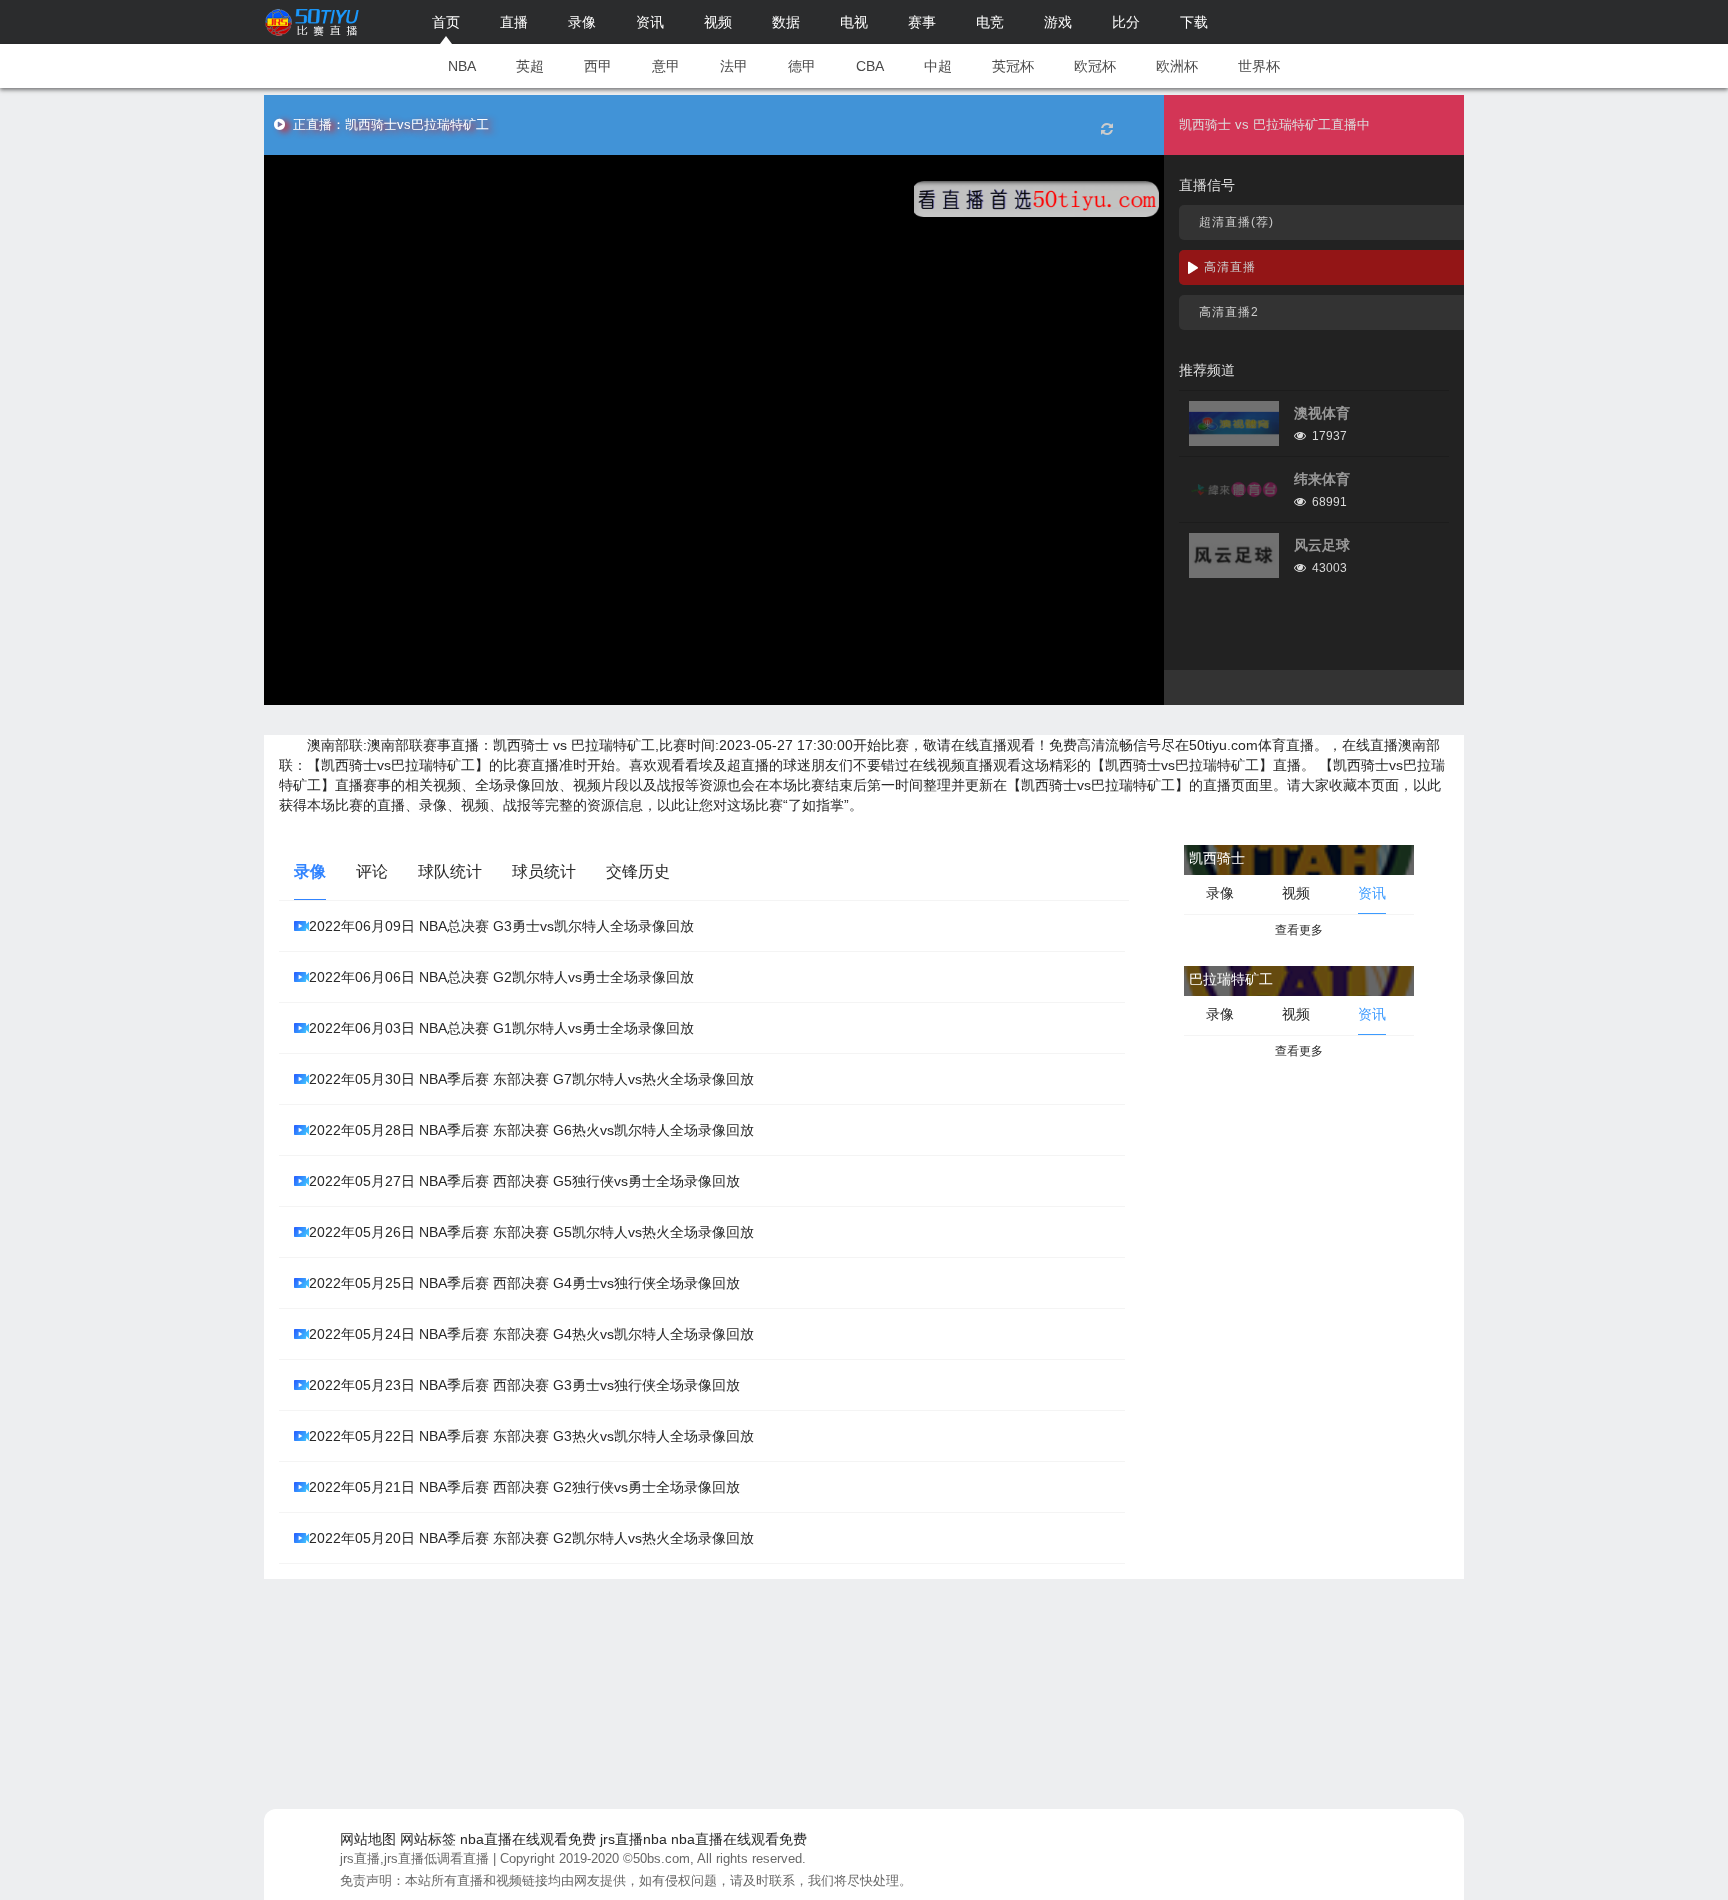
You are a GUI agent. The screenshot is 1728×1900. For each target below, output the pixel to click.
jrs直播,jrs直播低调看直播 (414, 1858)
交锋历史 (638, 871)
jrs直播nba (633, 1839)
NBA (462, 66)
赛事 (922, 22)
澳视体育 (1322, 413)
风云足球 (1322, 545)
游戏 (1058, 22)
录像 (582, 22)
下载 (1194, 22)
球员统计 (544, 871)
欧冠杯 (1095, 66)
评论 (372, 871)
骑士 (535, 745)
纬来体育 (1322, 479)
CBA (870, 66)
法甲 (734, 66)
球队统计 (450, 871)
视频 (718, 22)
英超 (530, 66)
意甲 (666, 66)
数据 (786, 22)
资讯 (650, 22)
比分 (1126, 22)
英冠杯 (1013, 66)
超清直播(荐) (1236, 222)
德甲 (802, 66)
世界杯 (1259, 66)
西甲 (598, 66)
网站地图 (368, 1839)
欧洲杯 (1177, 66)
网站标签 (428, 1839)
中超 (938, 66)
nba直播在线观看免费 (528, 1839)
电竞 (990, 22)
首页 (446, 22)
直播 (514, 22)
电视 (854, 22)
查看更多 (1299, 930)
